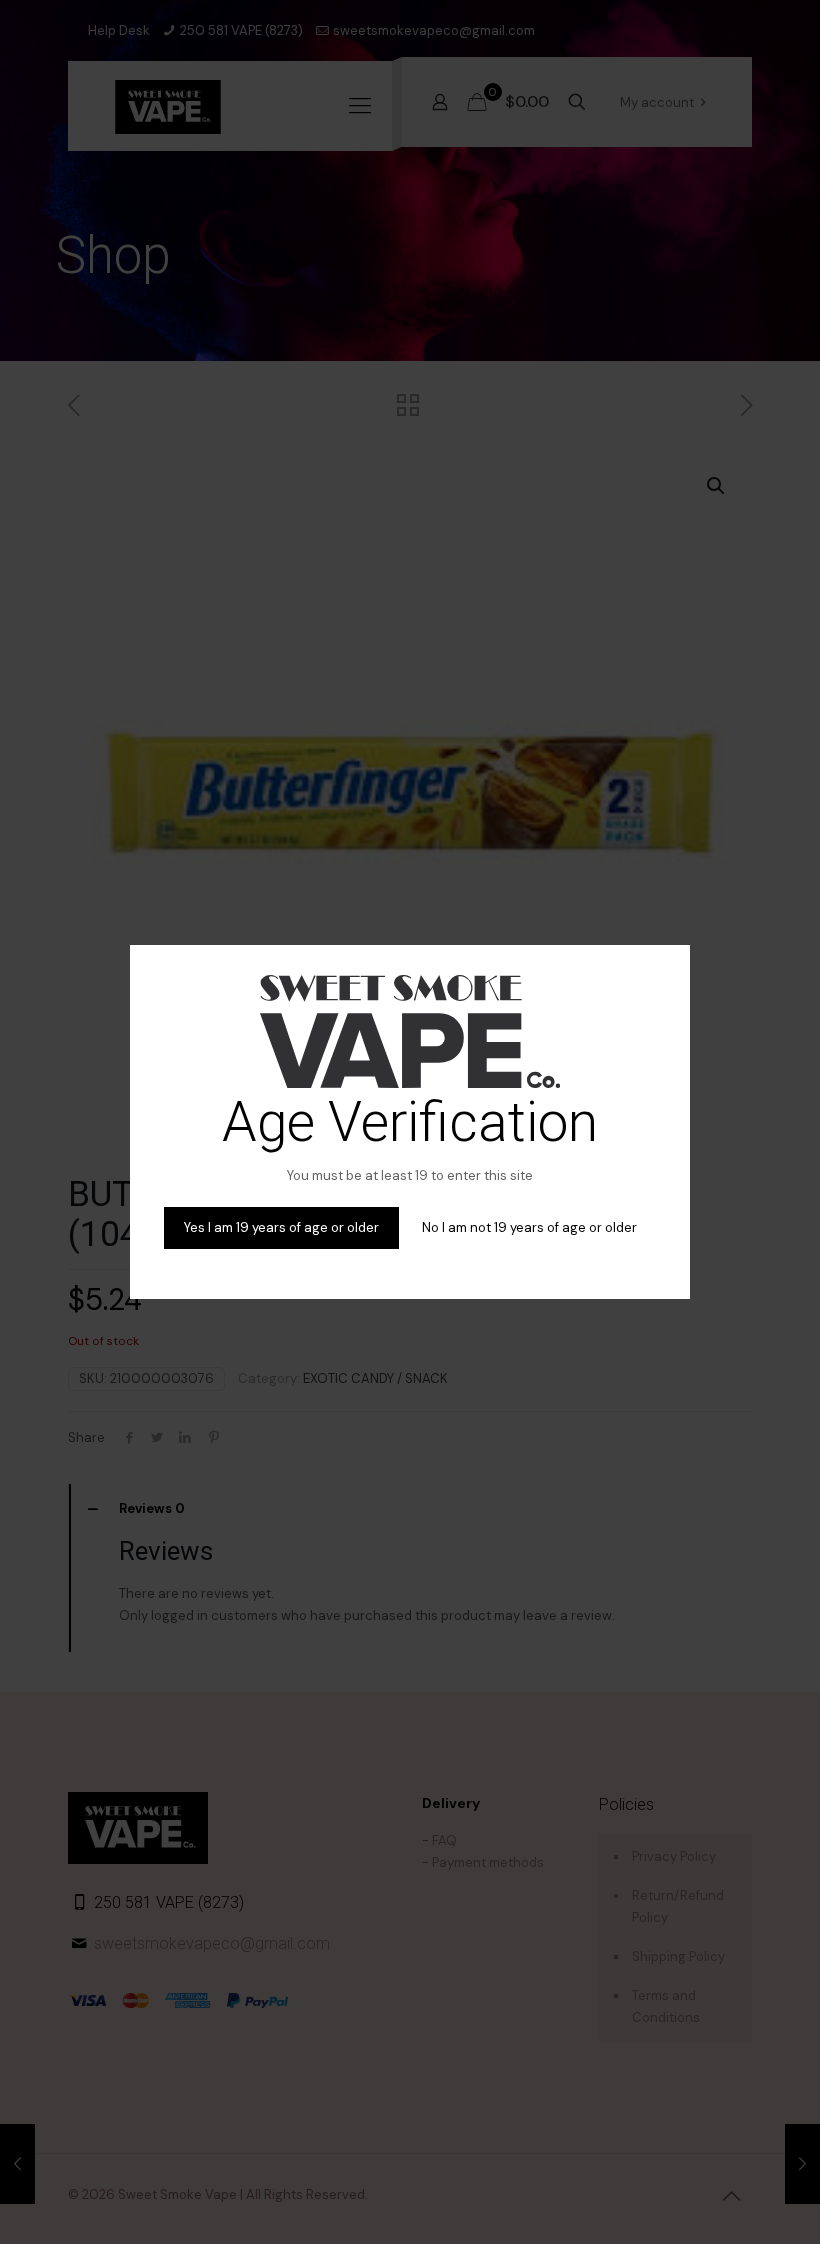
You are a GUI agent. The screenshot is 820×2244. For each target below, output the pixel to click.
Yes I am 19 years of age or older (281, 1227)
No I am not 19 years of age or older (529, 1227)
